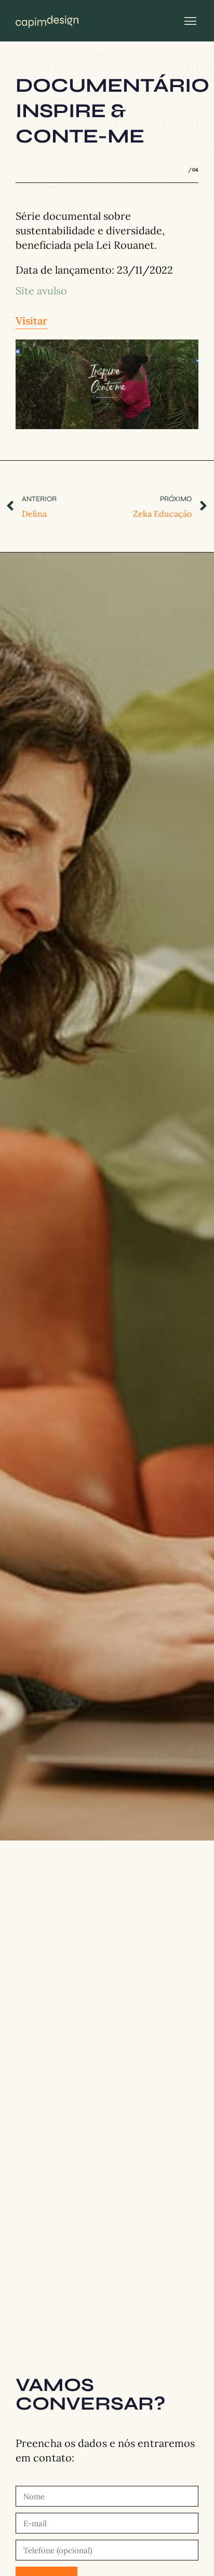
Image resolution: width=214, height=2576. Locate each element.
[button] (191, 21)
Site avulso (41, 291)
